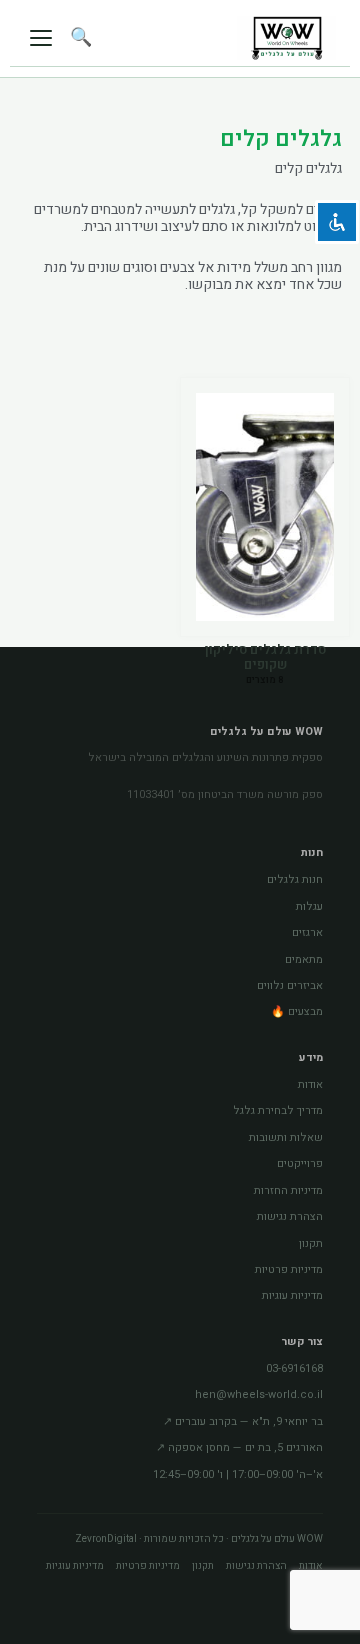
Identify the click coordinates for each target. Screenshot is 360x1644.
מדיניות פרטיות (289, 1269)
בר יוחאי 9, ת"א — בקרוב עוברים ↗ (243, 1421)
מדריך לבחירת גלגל (278, 1110)
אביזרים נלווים (290, 985)
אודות (310, 1084)
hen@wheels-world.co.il (259, 1394)
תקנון (311, 1243)
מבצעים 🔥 (297, 1011)
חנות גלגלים (295, 879)
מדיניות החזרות (288, 1190)
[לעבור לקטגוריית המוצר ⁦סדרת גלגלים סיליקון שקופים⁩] (265, 507)
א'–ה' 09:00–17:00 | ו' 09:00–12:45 (238, 1474)
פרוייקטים (300, 1163)
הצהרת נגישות (290, 1216)
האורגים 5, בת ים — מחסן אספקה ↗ (239, 1447)
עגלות (309, 906)
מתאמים (304, 959)
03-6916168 (294, 1368)
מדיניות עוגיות (292, 1295)
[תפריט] (41, 37)
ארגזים (307, 932)
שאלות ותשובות (286, 1137)
